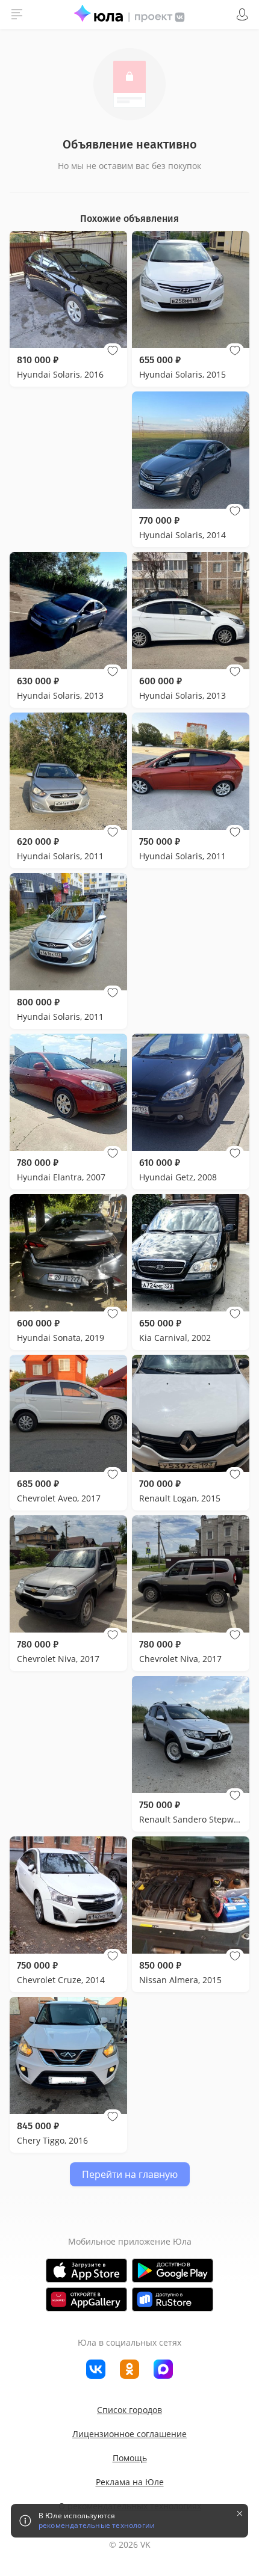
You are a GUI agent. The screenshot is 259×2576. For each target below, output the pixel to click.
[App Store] (86, 2271)
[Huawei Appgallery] (86, 2299)
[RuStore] (173, 2299)
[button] (113, 351)
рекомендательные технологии (97, 2525)
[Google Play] (173, 2271)
